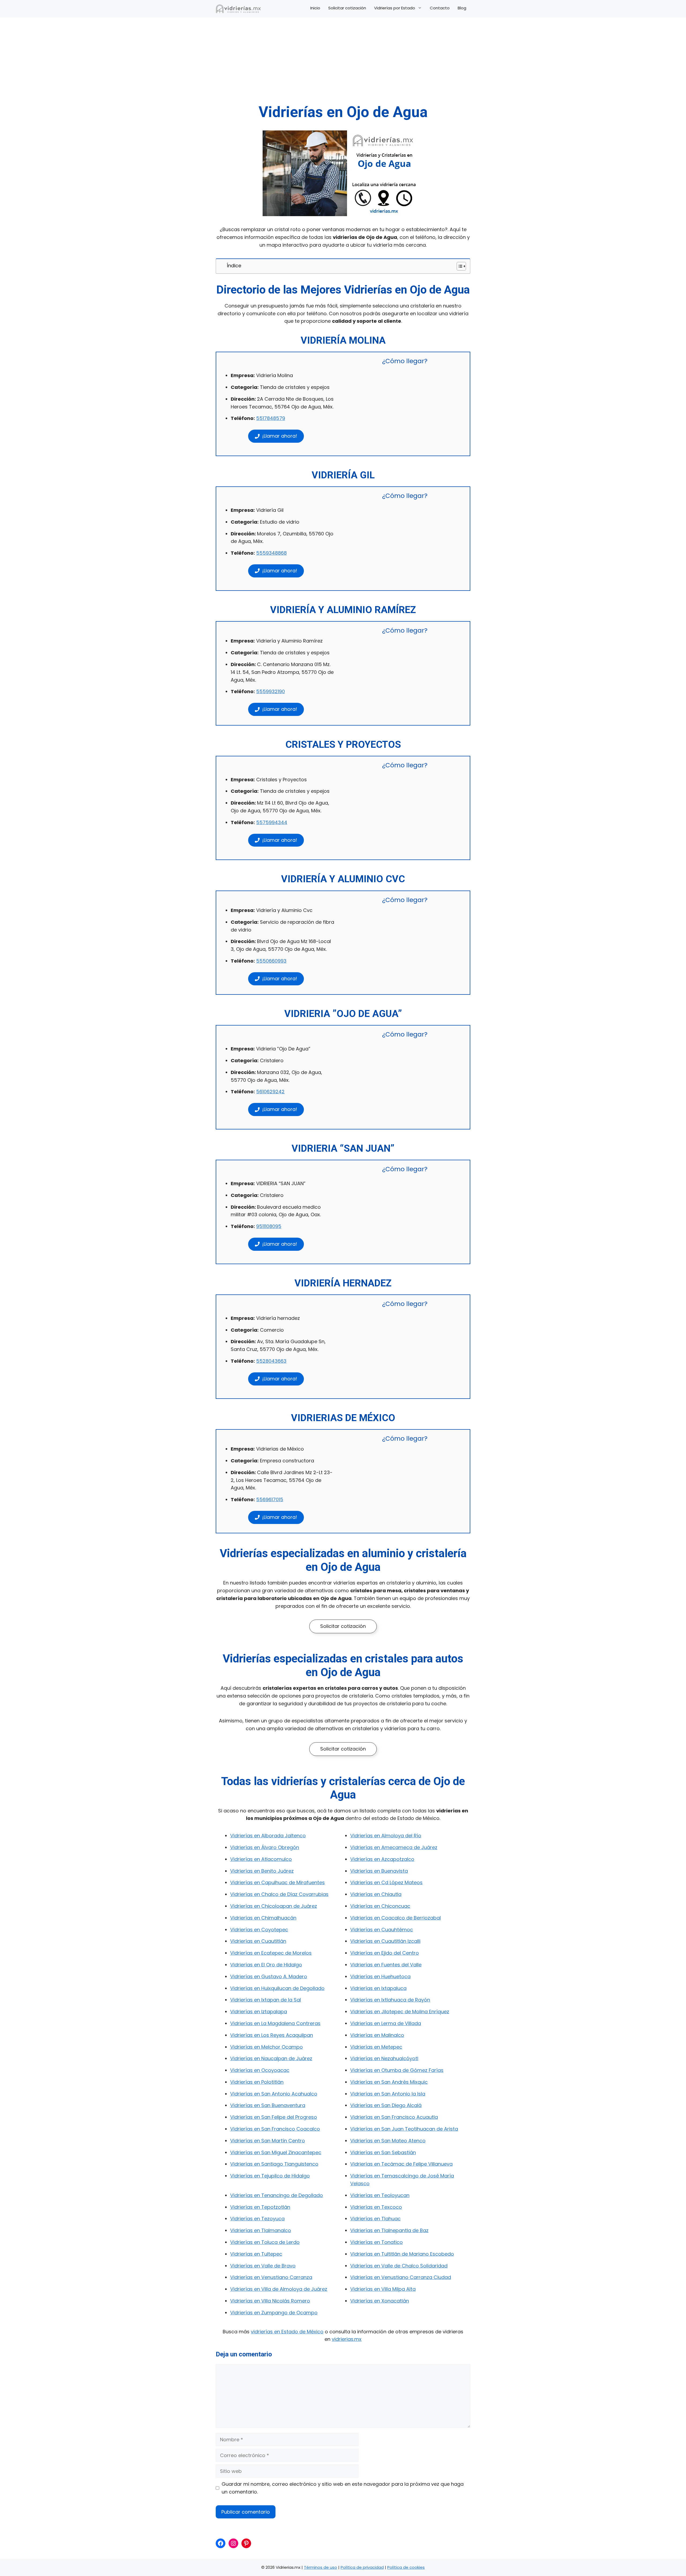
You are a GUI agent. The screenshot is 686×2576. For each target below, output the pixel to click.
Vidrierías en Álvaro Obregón (265, 1847)
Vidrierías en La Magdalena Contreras (275, 2023)
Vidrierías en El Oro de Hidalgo (266, 1965)
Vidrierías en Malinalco (377, 2035)
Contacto (440, 8)
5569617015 (270, 1499)
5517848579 (271, 418)
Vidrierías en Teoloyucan (380, 2195)
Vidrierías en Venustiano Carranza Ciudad (401, 2277)
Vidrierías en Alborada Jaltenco (268, 1836)
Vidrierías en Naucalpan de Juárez (271, 2058)
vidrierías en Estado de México (287, 2332)
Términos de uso (320, 2567)
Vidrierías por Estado (395, 8)
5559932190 (271, 691)
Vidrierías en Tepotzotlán (260, 2207)
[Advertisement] (343, 63)
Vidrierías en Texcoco (376, 2207)
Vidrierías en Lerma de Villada (386, 2023)
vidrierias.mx (347, 2339)
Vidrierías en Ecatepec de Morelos (271, 1953)
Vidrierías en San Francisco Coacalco (275, 2129)
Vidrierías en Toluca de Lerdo (265, 2242)
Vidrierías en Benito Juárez (262, 1871)
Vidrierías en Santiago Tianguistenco (274, 2164)
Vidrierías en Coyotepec (259, 1930)
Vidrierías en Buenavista (379, 1871)
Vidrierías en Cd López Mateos (386, 1882)
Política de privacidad (362, 2567)
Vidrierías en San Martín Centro (268, 2141)
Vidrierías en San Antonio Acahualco (274, 2094)
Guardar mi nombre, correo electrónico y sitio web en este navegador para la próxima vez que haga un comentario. (343, 2488)
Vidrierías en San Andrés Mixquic (389, 2082)
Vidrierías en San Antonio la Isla (388, 2094)
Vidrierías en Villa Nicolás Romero (270, 2301)
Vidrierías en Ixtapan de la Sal (266, 2000)
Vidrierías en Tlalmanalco (261, 2230)
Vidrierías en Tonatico (376, 2242)
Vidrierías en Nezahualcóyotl (384, 2058)
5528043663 (271, 1361)
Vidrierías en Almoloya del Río (386, 1836)
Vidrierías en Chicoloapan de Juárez (274, 1906)
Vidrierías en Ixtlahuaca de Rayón (390, 2000)
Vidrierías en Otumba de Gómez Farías (397, 2070)
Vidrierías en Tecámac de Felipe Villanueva (401, 2164)
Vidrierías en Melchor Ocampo (266, 2047)
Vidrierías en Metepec (376, 2047)
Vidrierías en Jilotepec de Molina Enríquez (400, 2012)
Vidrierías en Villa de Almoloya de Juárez (279, 2289)
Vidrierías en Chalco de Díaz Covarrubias (279, 1894)
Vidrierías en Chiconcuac (380, 1906)
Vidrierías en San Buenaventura (268, 2105)
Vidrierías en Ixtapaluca (378, 1988)
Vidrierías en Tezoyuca (257, 2219)
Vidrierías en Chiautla (376, 1894)
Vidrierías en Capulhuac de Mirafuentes (277, 1882)
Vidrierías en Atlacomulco (261, 1859)
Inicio (315, 8)
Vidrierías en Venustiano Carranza (271, 2277)
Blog (462, 8)
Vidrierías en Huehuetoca (380, 1976)
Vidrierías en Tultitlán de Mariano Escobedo (402, 2254)
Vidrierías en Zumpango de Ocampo (274, 2313)
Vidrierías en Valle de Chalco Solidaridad (399, 2266)
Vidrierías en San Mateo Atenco (388, 2141)
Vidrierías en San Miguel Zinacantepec (276, 2152)
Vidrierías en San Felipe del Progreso (274, 2117)
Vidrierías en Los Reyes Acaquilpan (272, 2035)
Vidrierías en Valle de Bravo (263, 2266)
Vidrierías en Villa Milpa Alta (383, 2289)
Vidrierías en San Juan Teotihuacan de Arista (404, 2129)
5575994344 (272, 822)
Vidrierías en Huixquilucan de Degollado (277, 1988)
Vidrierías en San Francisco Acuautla (394, 2117)
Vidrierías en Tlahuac (375, 2219)
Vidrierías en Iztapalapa (259, 2012)
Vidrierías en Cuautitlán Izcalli (385, 1941)
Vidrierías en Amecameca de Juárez (394, 1847)
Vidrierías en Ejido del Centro (385, 1953)
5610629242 (270, 1092)
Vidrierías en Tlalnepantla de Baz (389, 2230)
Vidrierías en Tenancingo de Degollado (277, 2195)
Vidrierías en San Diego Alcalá (386, 2105)
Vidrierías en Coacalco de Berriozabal (396, 1918)
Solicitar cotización (347, 8)
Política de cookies (406, 2567)
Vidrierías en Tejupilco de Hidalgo (270, 2176)
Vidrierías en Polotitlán (257, 2082)
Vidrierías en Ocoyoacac (260, 2070)
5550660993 (271, 961)
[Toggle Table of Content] (459, 266)
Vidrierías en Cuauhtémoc (382, 1930)
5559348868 (271, 553)
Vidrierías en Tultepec (256, 2254)
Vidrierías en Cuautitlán (258, 1941)
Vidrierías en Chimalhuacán (263, 1918)
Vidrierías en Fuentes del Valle (386, 1965)
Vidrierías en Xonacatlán (380, 2301)
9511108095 (269, 1226)
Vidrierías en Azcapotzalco (382, 1859)
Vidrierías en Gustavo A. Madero (269, 1976)
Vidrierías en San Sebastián (383, 2152)
